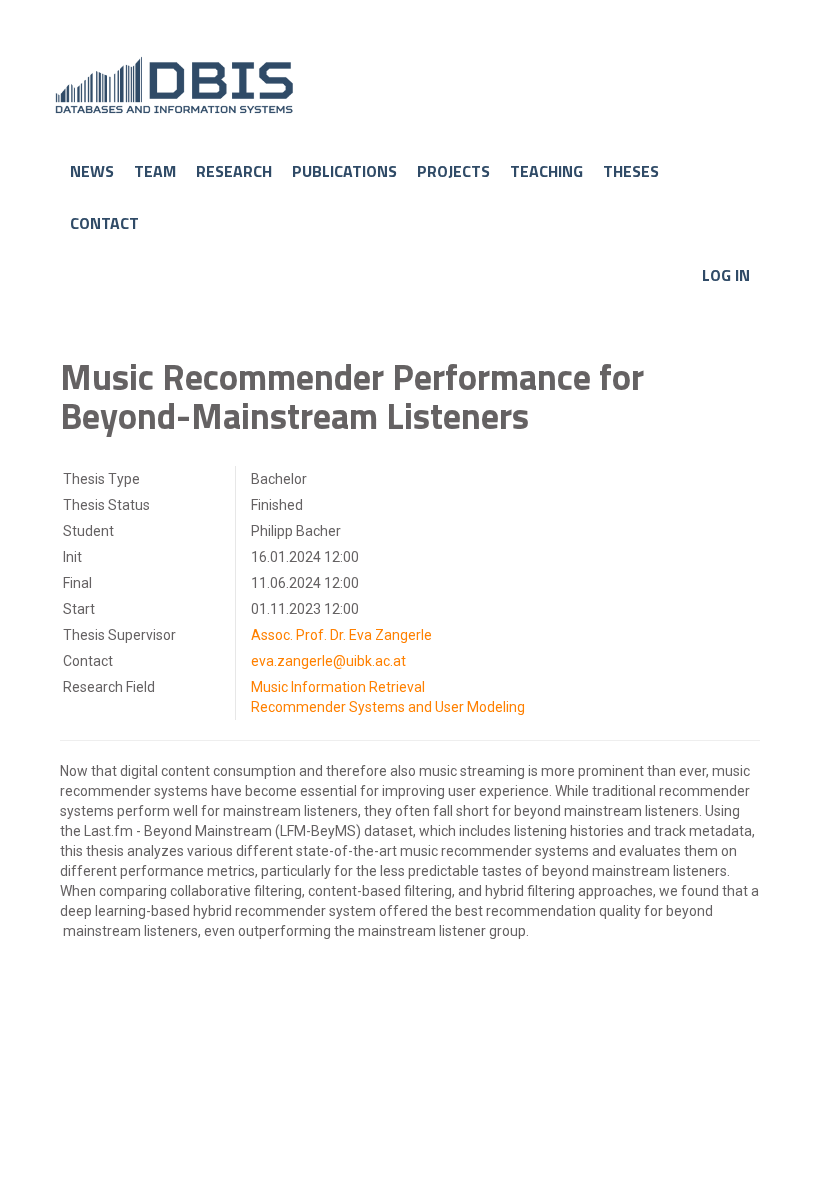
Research (234, 172)
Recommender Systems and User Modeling (388, 707)
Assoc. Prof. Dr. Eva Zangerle (341, 635)
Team (155, 172)
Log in (726, 276)
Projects (453, 172)
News (92, 172)
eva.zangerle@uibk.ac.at (328, 661)
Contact (104, 224)
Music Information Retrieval (338, 687)
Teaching (546, 172)
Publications (344, 172)
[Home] (417, 84)
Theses (631, 172)
